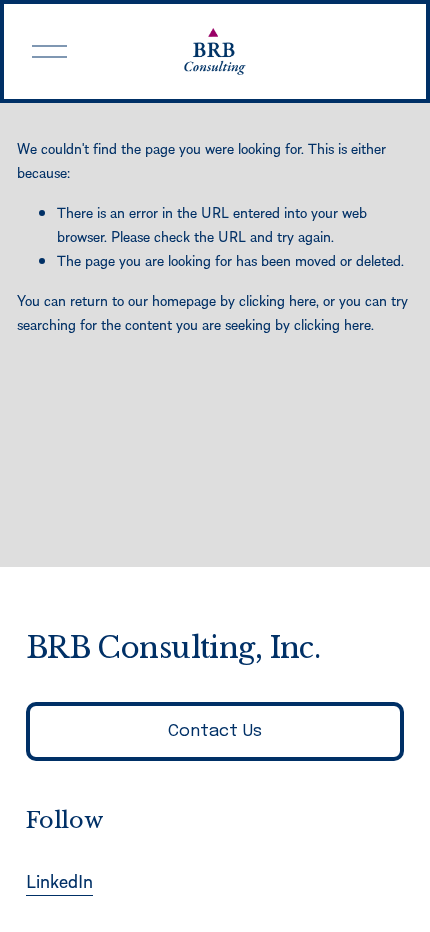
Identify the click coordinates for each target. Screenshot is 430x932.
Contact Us (215, 731)
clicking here (277, 300)
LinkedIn (59, 880)
